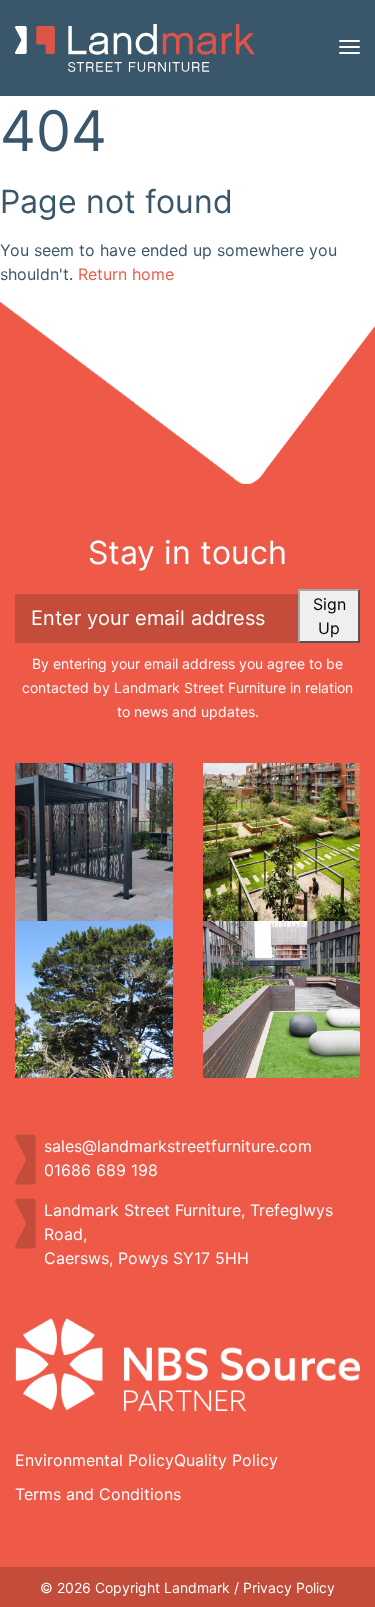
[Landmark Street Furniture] (135, 48)
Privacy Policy (289, 1587)
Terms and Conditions (98, 1494)
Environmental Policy (94, 1460)
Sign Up (329, 616)
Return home (126, 274)
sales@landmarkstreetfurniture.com (178, 1146)
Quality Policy (226, 1460)
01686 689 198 (101, 1170)
